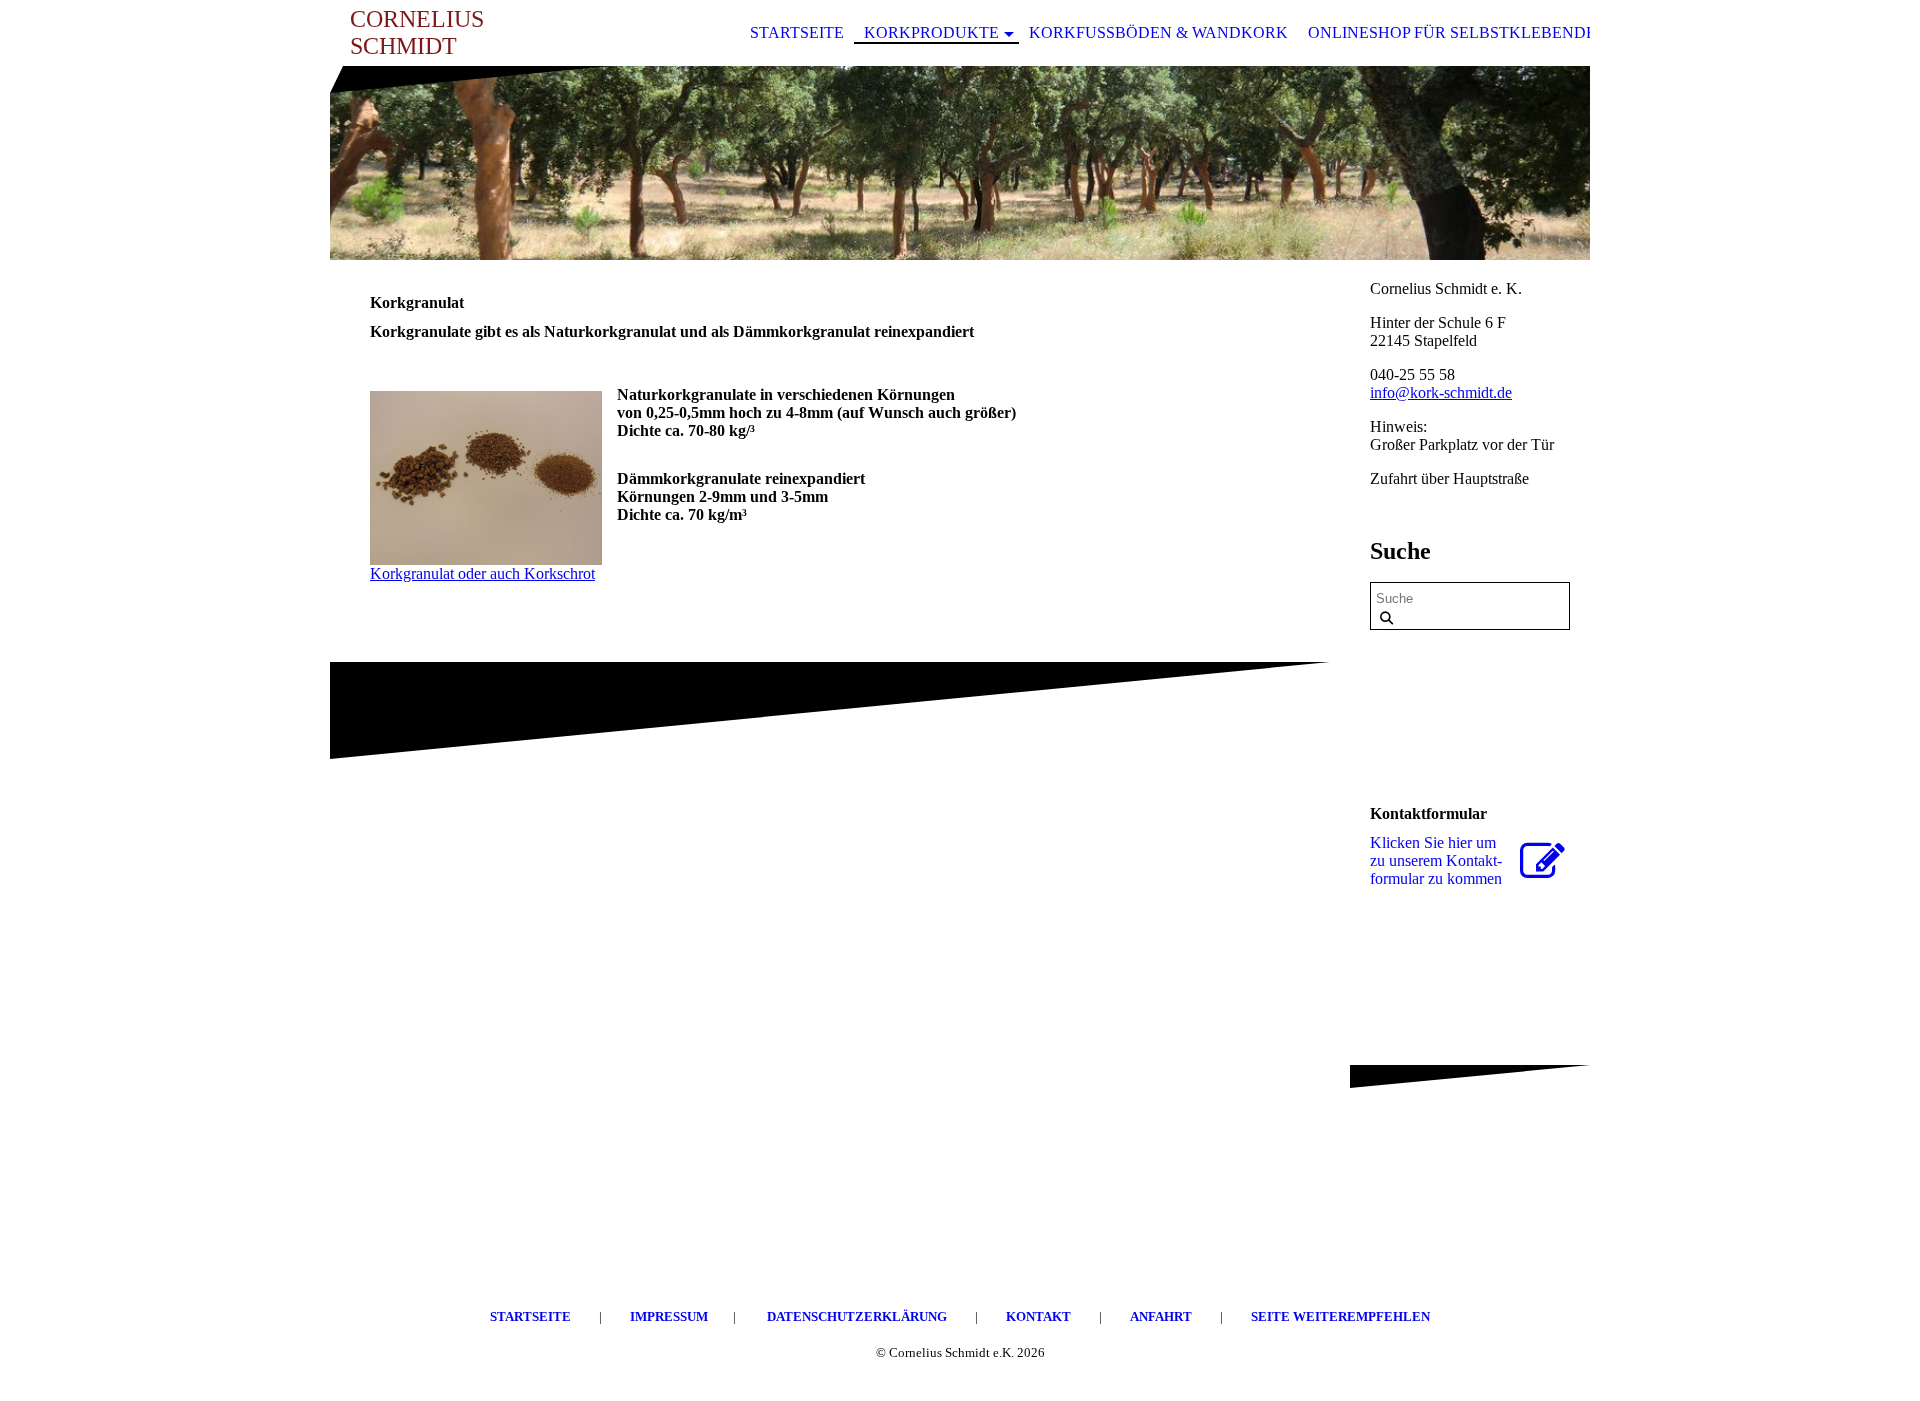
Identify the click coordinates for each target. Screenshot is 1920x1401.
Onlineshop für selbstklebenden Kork (1483, 32)
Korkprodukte (931, 32)
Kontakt (1040, 1316)
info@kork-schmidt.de (1441, 392)
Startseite (797, 32)
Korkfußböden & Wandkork (1158, 32)
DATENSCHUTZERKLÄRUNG (857, 1316)
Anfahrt (1162, 1316)
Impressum (669, 1316)
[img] (960, 163)
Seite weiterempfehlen (1340, 1316)
